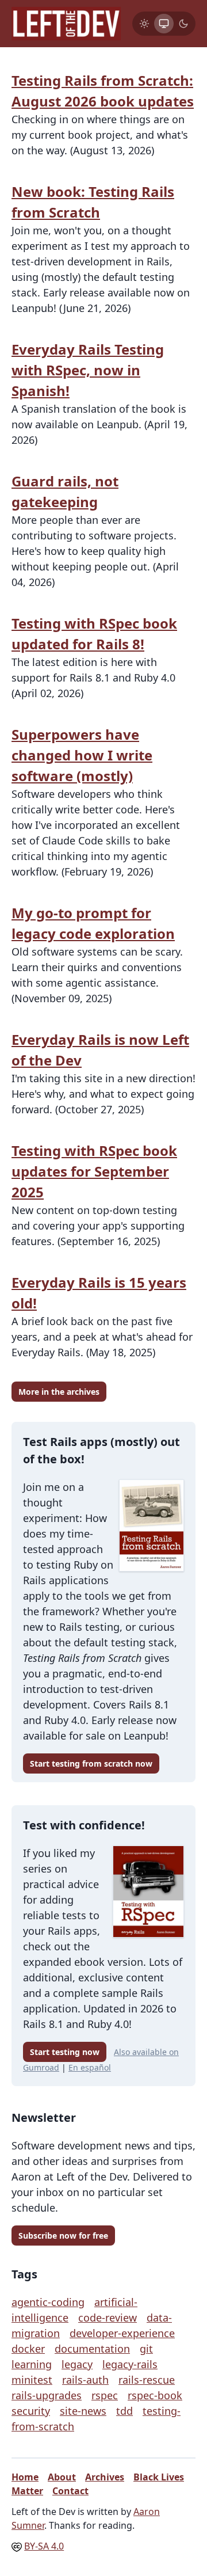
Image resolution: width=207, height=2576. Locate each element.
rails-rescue (147, 2380)
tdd (124, 2411)
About (62, 2477)
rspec (105, 2395)
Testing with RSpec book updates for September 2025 (94, 1171)
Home (25, 2477)
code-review (108, 2318)
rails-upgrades (47, 2395)
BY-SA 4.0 (44, 2546)
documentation (92, 2349)
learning (32, 2364)
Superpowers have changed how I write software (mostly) (82, 755)
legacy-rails (130, 2364)
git (146, 2349)
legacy (77, 2364)
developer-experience (122, 2333)
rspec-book (155, 2395)
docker (28, 2349)
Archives (105, 2477)
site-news (83, 2411)
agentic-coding (48, 2302)
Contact (70, 2491)
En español (90, 2067)
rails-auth (85, 2380)
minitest (32, 2380)
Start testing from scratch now (91, 1763)
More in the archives (59, 1392)
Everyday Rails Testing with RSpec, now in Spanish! (88, 370)
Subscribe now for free (63, 2236)
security (31, 2411)
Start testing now (65, 2052)
